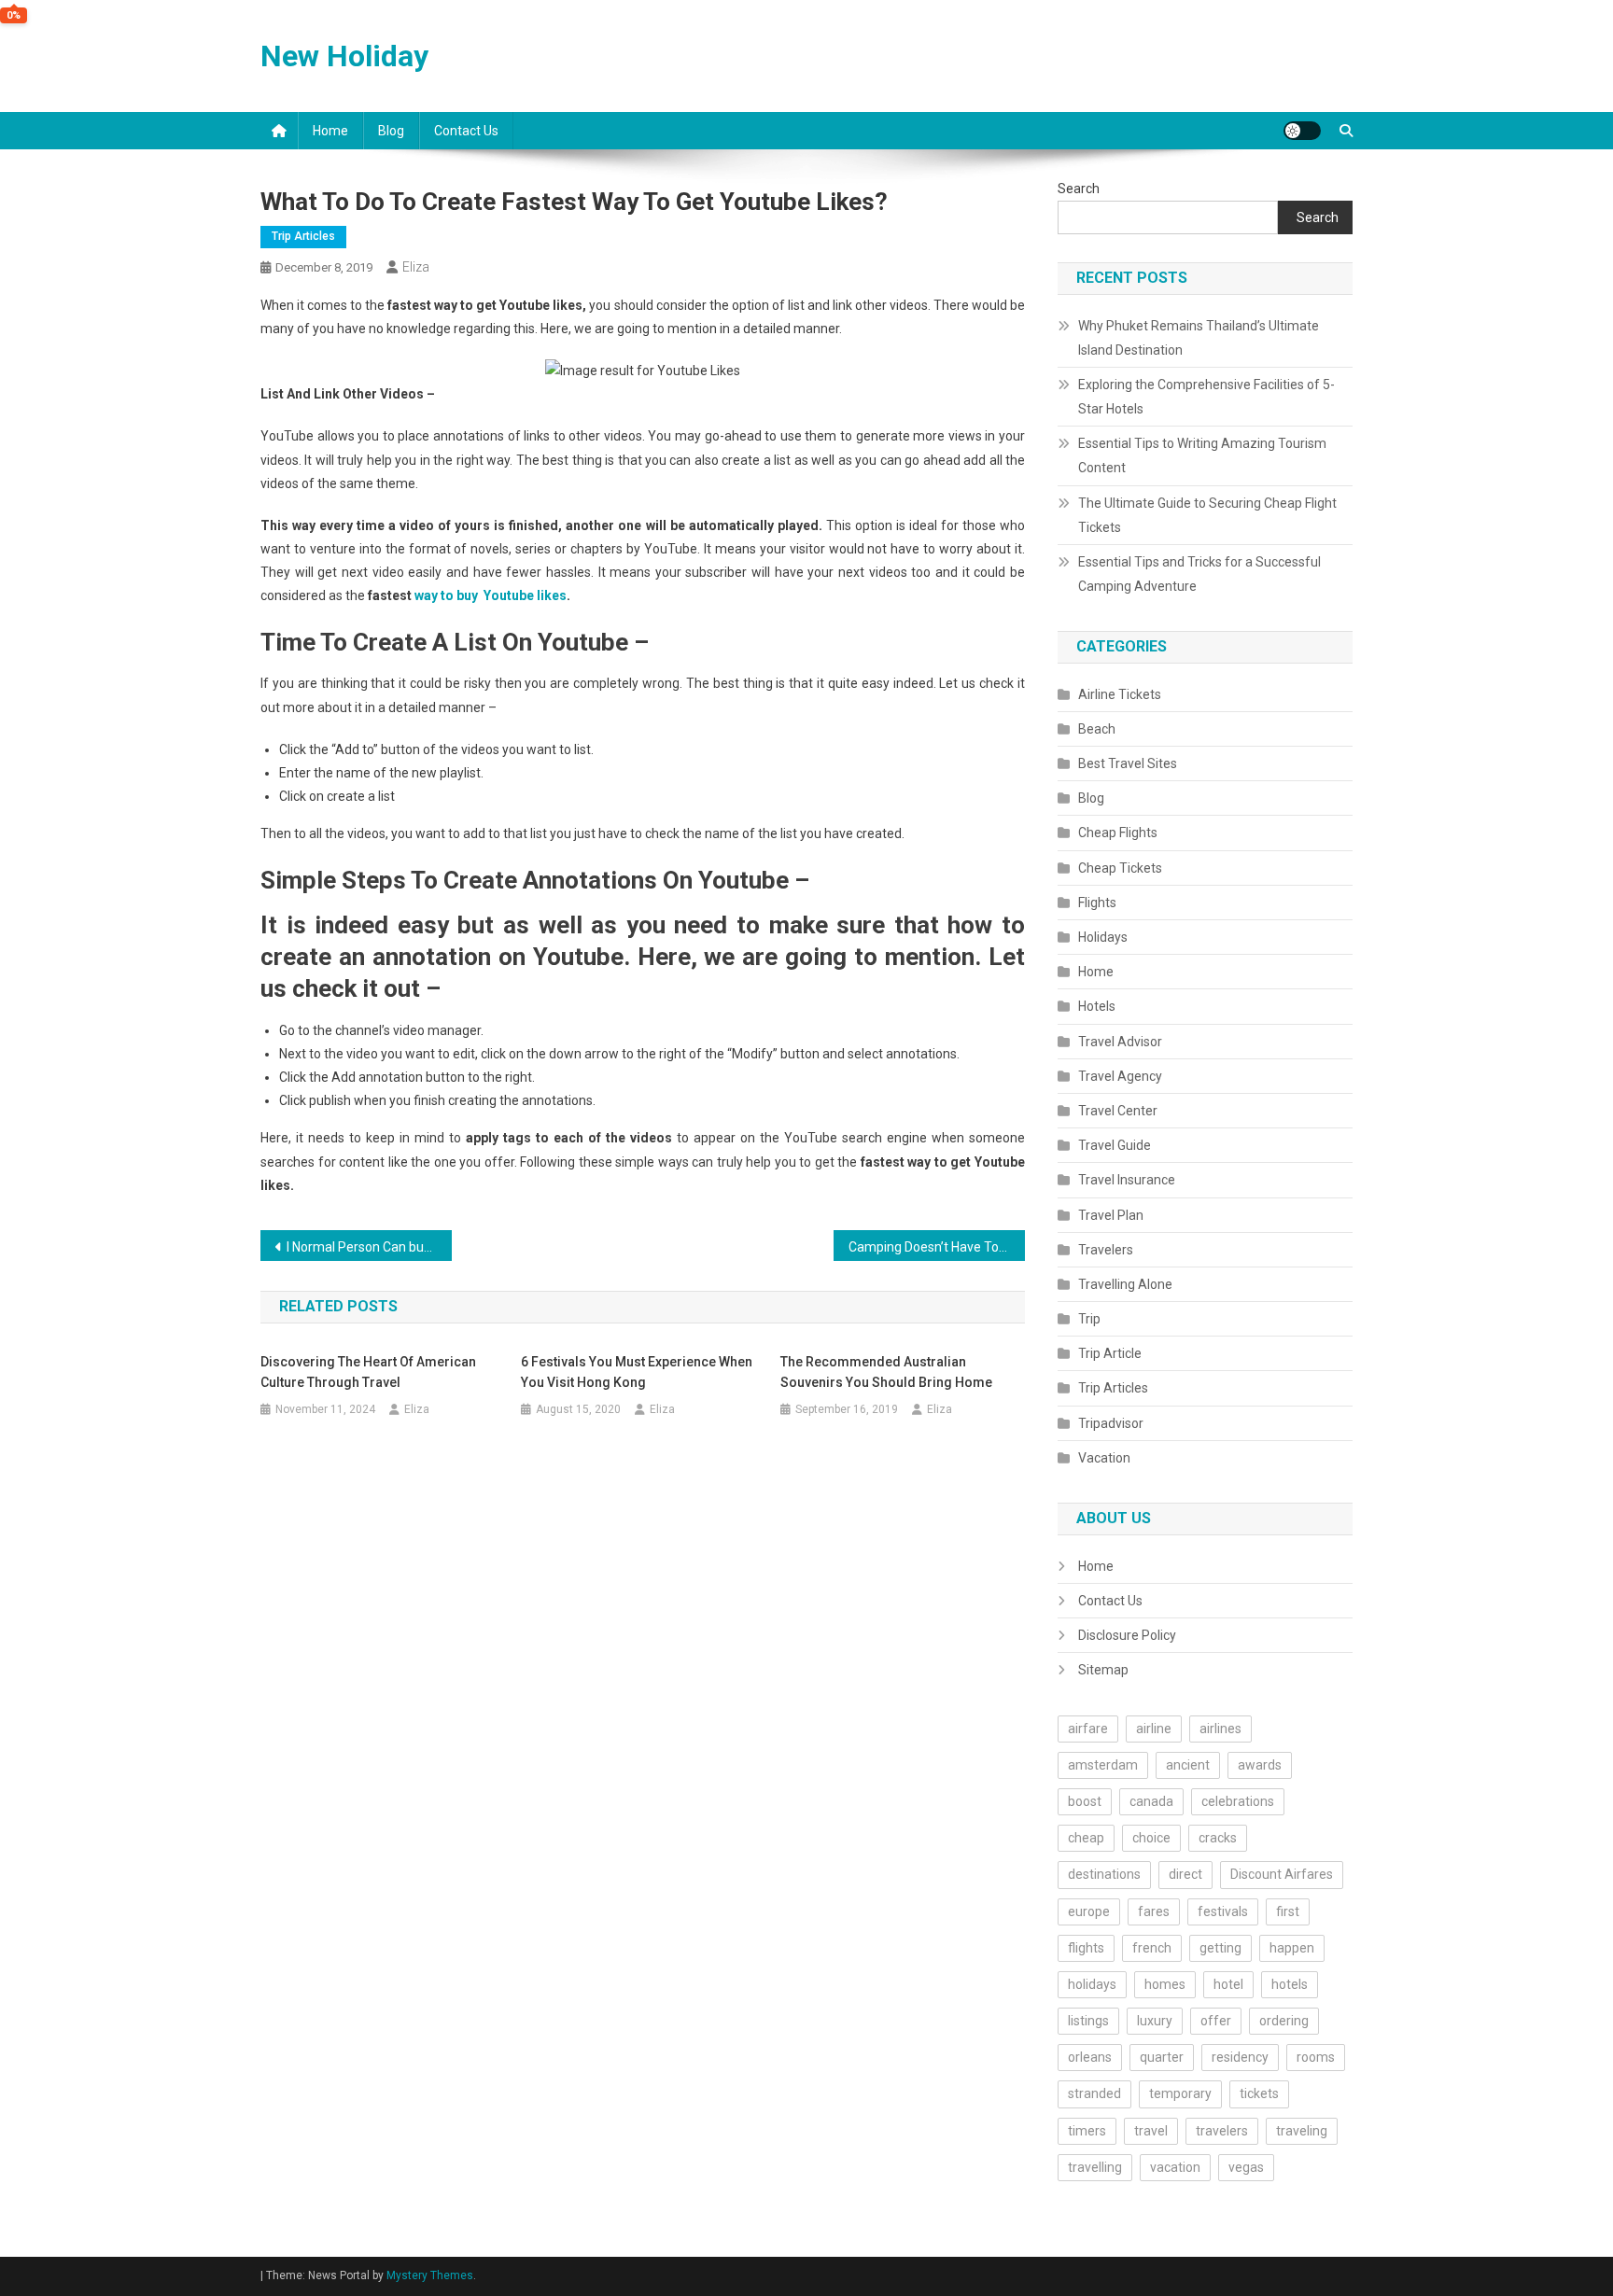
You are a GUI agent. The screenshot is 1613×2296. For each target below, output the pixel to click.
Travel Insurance (1127, 1180)
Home (330, 131)
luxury (1155, 2021)
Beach (1097, 729)
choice (1151, 1838)
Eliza (416, 267)
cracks (1218, 1838)
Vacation (1104, 1458)
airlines (1220, 1729)
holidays (1092, 1984)
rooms (1316, 2057)
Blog (391, 131)
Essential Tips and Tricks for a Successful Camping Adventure (1199, 574)
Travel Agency (1120, 1076)
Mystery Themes (430, 2275)
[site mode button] (1302, 131)
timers (1087, 2131)
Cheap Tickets (1120, 868)
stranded (1094, 2093)
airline (1154, 1729)
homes (1165, 1984)
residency (1240, 2057)
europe (1089, 1911)
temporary (1180, 2093)
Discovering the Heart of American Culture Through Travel (368, 1372)
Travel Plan (1111, 1215)
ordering (1284, 2021)
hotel (1228, 1984)
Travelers (1106, 1250)
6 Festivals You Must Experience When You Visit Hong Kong (637, 1372)
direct (1185, 1874)
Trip (1089, 1319)
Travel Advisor (1120, 1042)
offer (1216, 2021)
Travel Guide (1115, 1145)
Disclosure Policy (1127, 1635)
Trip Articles (303, 236)
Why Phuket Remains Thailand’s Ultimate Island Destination (1199, 338)
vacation (1175, 2167)
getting (1220, 1948)
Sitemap (1103, 1670)
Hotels (1097, 1006)
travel (1151, 2131)
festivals (1223, 1911)
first (1288, 1911)
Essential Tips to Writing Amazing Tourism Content (1202, 455)
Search (1079, 189)
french (1152, 1948)
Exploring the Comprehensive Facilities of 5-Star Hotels (1206, 397)
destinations (1104, 1874)
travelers (1222, 2131)
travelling (1095, 2167)
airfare (1088, 1729)
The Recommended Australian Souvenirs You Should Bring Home (886, 1372)
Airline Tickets (1120, 694)
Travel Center (1118, 1111)
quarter (1162, 2057)
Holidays (1103, 937)
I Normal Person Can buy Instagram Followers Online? (369, 1247)
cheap (1086, 1838)
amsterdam (1103, 1765)
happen (1292, 1948)
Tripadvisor (1111, 1423)
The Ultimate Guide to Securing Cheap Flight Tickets (1207, 515)
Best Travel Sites (1128, 763)
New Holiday (344, 56)
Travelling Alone (1125, 1284)
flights (1086, 1948)
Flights (1097, 903)
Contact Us (466, 131)
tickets (1259, 2093)
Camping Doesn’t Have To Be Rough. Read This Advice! (937, 1247)
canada (1151, 1801)
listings (1088, 2021)
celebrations (1238, 1801)
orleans (1090, 2057)
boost (1085, 1801)
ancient (1188, 1765)
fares (1154, 1911)
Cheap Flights (1118, 833)
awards (1260, 1765)
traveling (1302, 2131)
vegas (1246, 2167)
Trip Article (1110, 1353)
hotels (1290, 1984)
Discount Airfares (1282, 1874)
